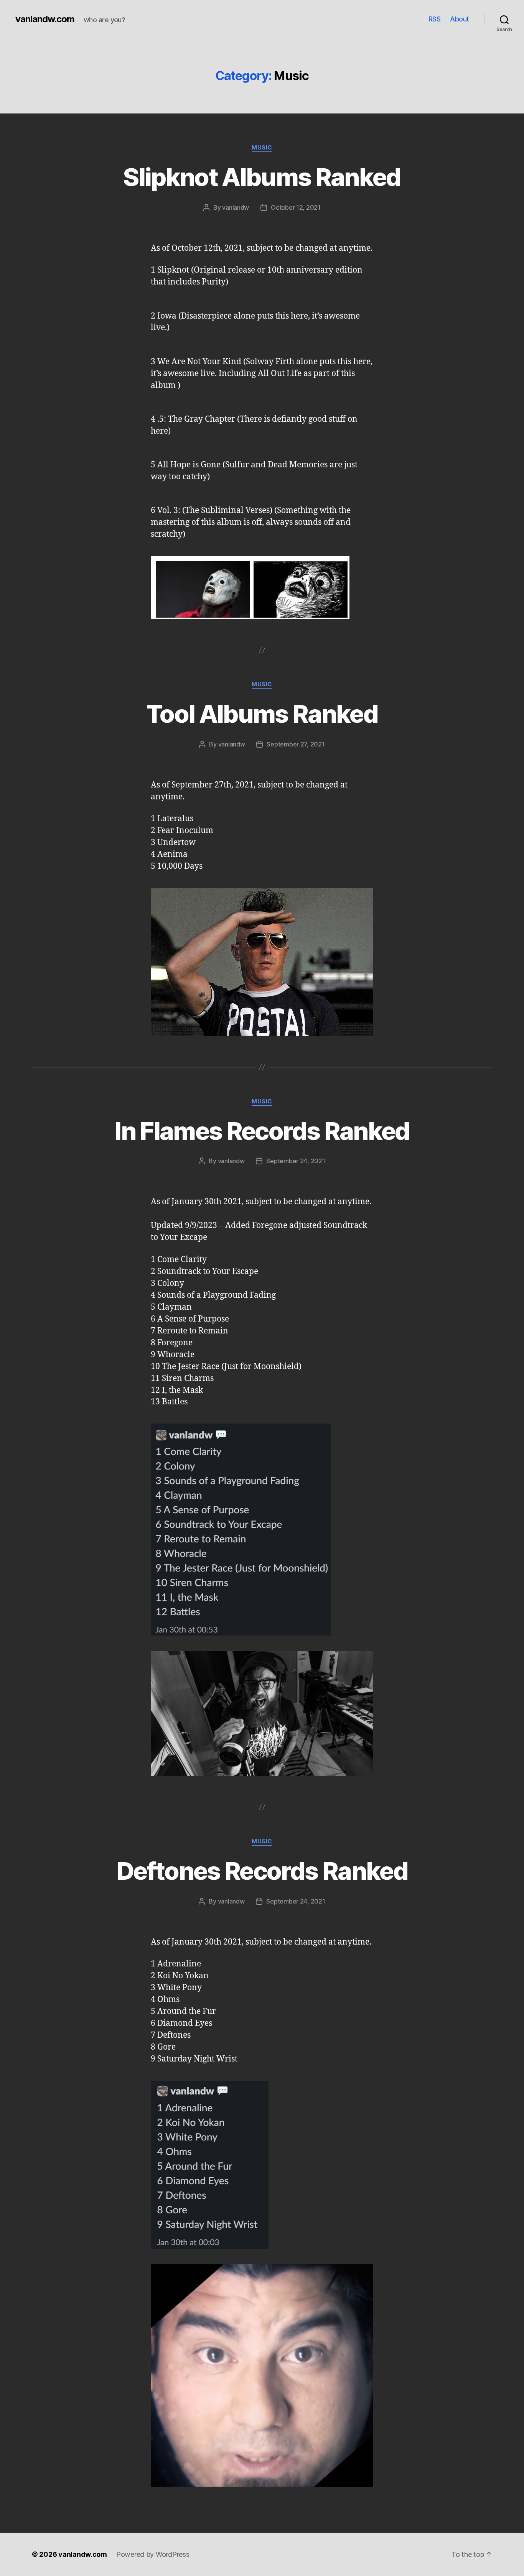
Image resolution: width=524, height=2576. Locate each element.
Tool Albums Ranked (262, 714)
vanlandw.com (45, 19)
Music (262, 148)
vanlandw (236, 207)
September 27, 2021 (296, 744)
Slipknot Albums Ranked (262, 177)
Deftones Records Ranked (262, 1871)
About (460, 19)
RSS (435, 19)
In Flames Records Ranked (262, 1131)
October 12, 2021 (296, 207)
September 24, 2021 (296, 1161)
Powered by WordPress (153, 2554)
